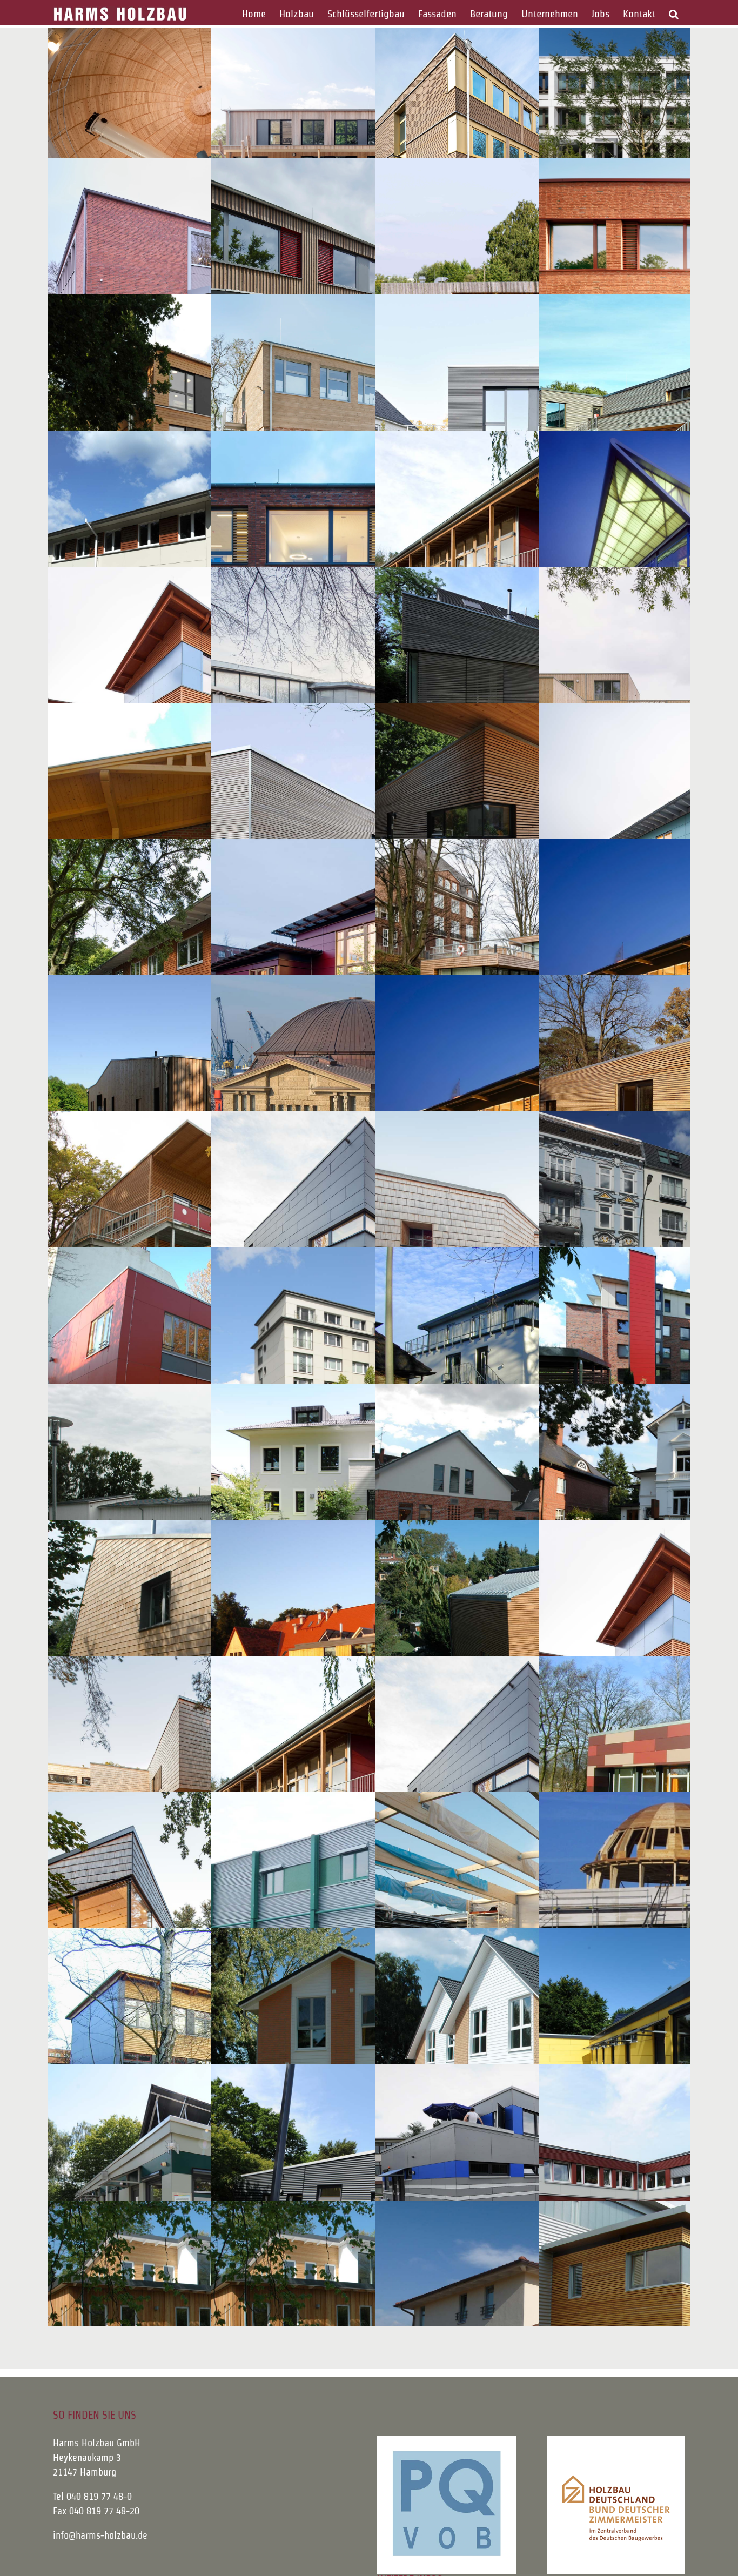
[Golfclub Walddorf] (206, 1512)
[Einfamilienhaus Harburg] (533, 1648)
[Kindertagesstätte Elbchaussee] (206, 967)
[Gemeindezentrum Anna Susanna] (206, 1784)
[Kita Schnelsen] (533, 1239)
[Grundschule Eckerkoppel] (369, 559)
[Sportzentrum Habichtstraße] (533, 286)
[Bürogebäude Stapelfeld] (369, 1920)
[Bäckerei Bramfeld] (533, 1512)
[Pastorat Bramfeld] (206, 1648)
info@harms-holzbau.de (100, 2535)
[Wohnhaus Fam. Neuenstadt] (369, 2056)
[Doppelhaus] (533, 2056)
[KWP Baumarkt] (533, 1103)
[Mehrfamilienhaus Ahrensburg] (369, 1512)
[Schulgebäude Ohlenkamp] (206, 695)
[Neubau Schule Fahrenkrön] (369, 422)
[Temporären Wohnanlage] (206, 559)
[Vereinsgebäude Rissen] (369, 2192)
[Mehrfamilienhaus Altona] (369, 1376)
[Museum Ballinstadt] (206, 831)
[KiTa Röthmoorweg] (206, 422)
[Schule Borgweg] (206, 2056)
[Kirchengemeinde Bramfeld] (206, 1920)
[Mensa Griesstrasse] (369, 831)
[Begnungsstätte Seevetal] (206, 1103)
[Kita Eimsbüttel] (206, 1376)
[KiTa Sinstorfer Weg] (369, 150)
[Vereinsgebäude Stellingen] (533, 2192)
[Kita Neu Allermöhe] (369, 967)
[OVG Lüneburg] (533, 150)
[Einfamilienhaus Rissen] (533, 422)
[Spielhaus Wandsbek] (533, 831)
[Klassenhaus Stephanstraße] (206, 286)
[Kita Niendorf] (533, 559)
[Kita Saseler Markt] (369, 1239)
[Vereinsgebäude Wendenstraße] (206, 2192)
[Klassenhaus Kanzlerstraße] (369, 286)
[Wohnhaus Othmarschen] (533, 695)
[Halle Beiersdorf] (533, 1920)
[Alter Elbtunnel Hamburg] (369, 1103)
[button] (673, 14)
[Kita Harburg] (206, 1239)
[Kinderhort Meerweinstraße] (369, 695)
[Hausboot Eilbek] (533, 967)
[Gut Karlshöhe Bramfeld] (369, 1648)
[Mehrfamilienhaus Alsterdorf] (533, 1376)
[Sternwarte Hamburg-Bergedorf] (206, 150)
